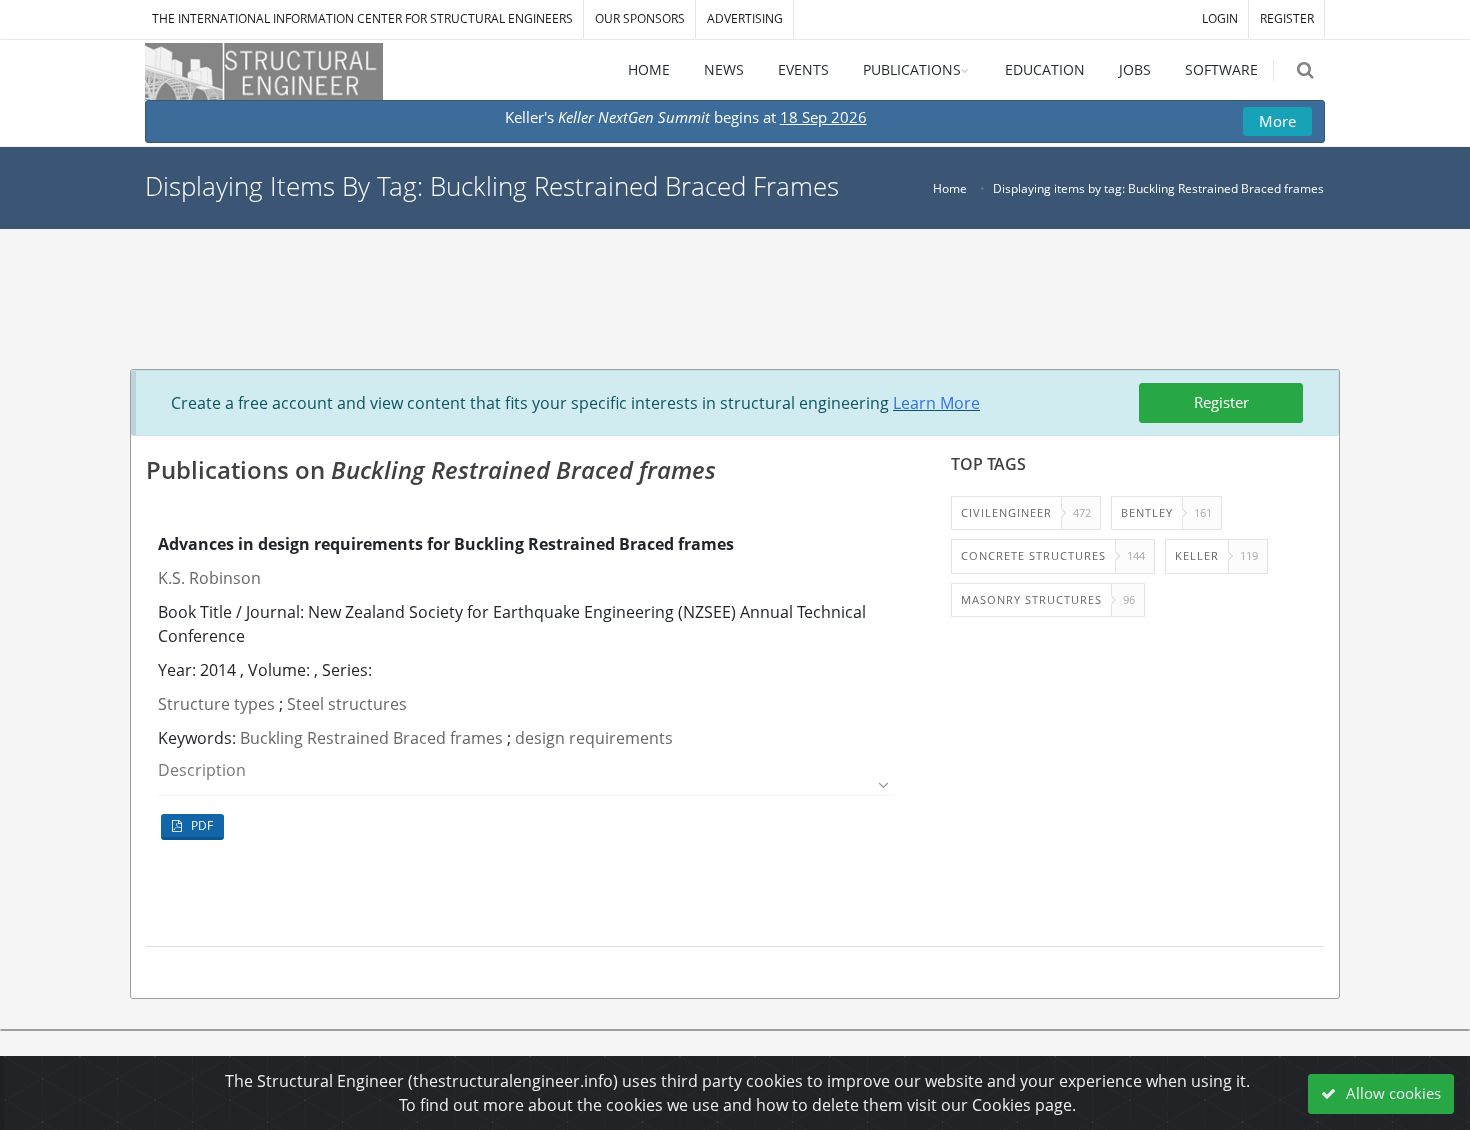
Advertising (745, 18)
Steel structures (347, 704)
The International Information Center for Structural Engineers (362, 18)
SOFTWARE (1221, 69)
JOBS (1135, 69)
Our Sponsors (640, 18)
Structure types (216, 704)
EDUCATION (1045, 69)
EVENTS (803, 69)
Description (202, 770)
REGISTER (1287, 18)
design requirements (594, 738)
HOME (649, 69)
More (1277, 121)
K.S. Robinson (209, 578)
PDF (200, 825)
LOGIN (1220, 18)
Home (950, 188)
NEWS (724, 69)
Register (1221, 402)
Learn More (936, 403)
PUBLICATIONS (912, 69)
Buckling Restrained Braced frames (371, 738)
